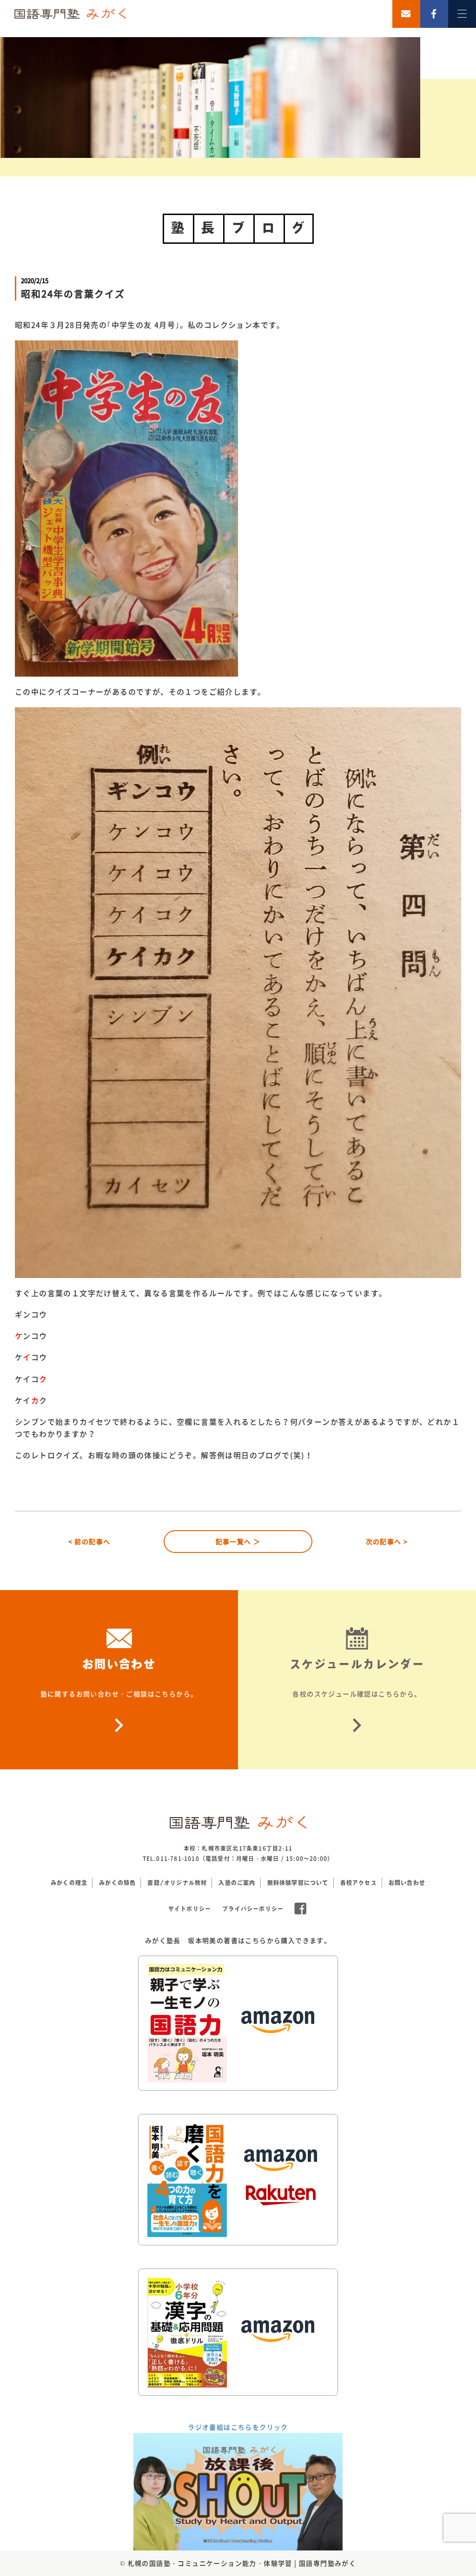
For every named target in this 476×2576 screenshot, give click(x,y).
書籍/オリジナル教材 (177, 1883)
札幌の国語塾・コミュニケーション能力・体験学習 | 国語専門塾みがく (242, 2563)
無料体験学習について (298, 1883)
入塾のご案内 (237, 1883)
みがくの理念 (69, 1883)
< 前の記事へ (89, 1541)
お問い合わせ (407, 1883)
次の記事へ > (387, 1541)
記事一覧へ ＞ (238, 1541)
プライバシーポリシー (253, 1909)
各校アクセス (359, 1883)
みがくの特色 (117, 1883)
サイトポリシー (190, 1909)
